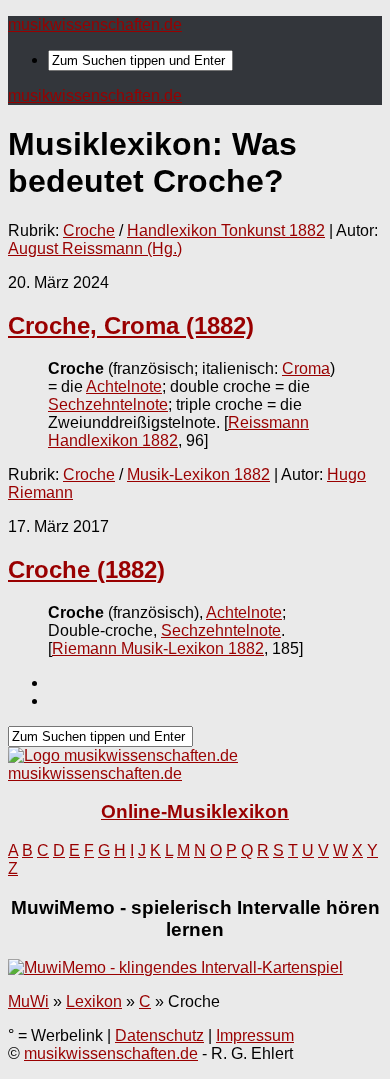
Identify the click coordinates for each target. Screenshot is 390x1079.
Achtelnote (124, 386)
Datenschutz (159, 1035)
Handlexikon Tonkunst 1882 (226, 230)
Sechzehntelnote (108, 404)
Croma (306, 368)
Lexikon (94, 1001)
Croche (89, 230)
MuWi (28, 1001)
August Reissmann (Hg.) (95, 248)
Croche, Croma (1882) (131, 325)
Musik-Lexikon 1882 (198, 474)
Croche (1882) (86, 569)
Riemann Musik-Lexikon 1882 (158, 648)
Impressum (255, 1035)
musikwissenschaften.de (95, 24)
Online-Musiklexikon (195, 811)
